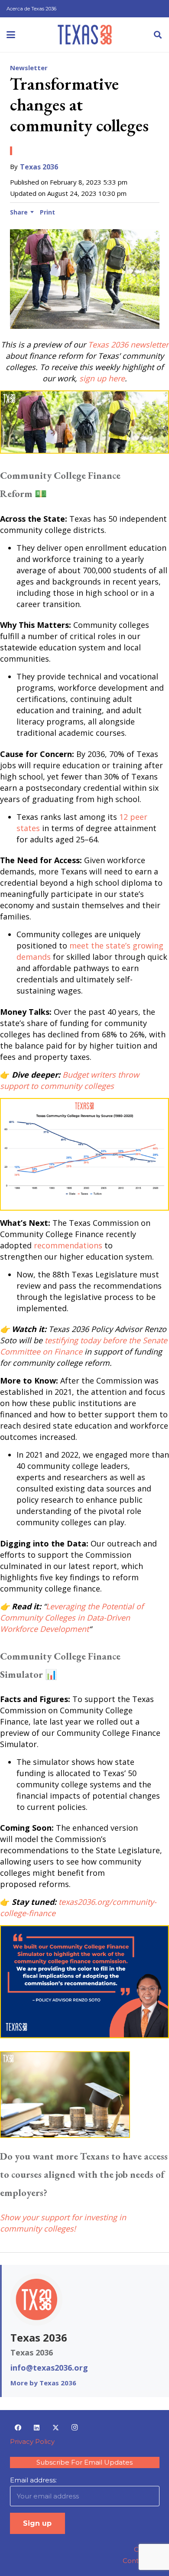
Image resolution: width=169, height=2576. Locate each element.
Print (47, 212)
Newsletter (29, 68)
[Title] (85, 35)
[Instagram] (75, 2428)
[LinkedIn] (37, 2428)
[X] (56, 2428)
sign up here (102, 378)
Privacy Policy (32, 2441)
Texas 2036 (39, 167)
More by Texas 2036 (43, 2383)
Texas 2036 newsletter (128, 344)
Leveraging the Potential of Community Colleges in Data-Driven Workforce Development (72, 1618)
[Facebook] (18, 2428)
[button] (11, 35)
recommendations (68, 1245)
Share (19, 212)
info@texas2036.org (49, 2368)
